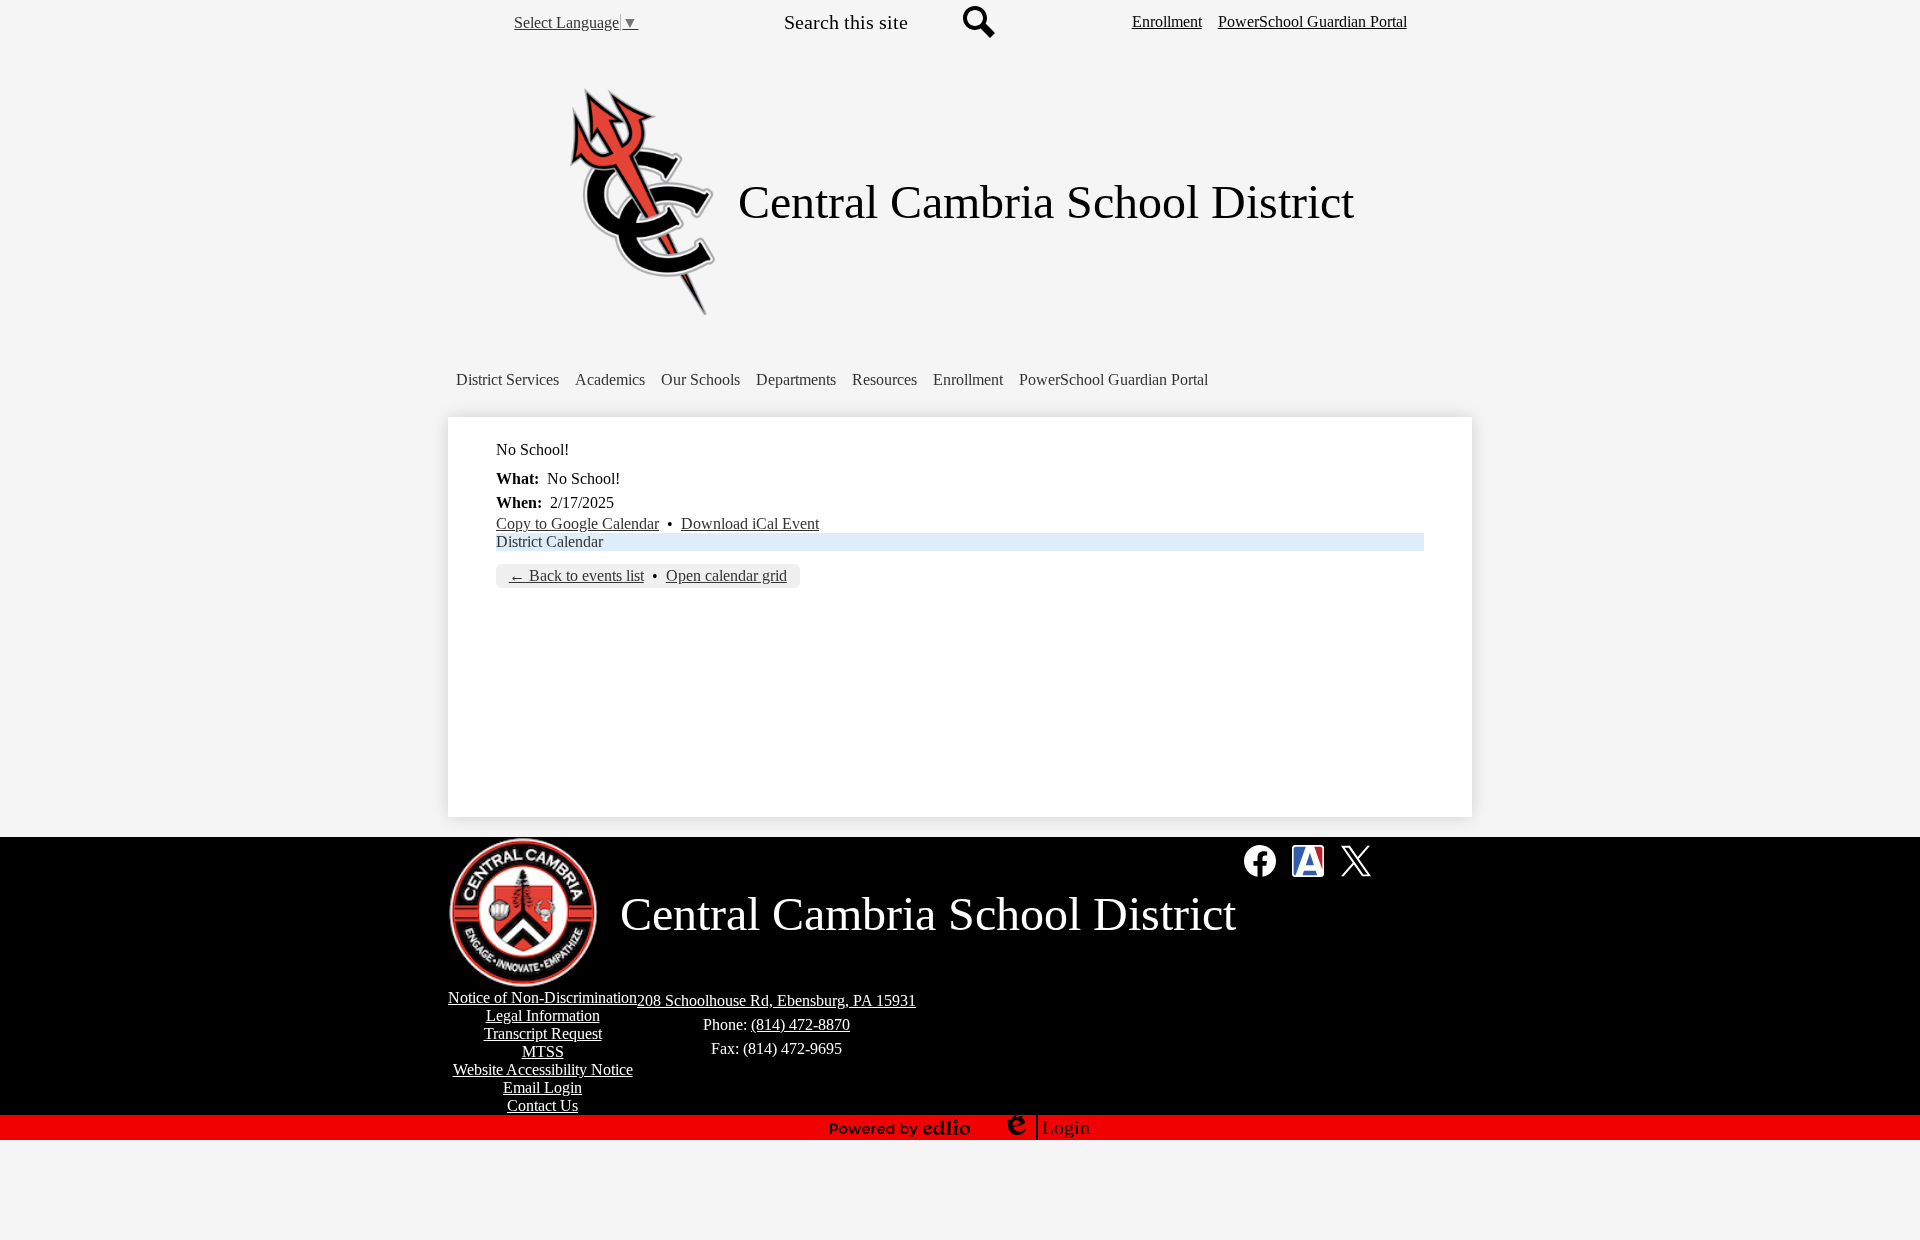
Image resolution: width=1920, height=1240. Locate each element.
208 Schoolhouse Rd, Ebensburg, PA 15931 (776, 1000)
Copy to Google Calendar (577, 523)
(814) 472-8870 (800, 1024)
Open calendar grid (726, 575)
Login (1046, 1128)
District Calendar (549, 541)
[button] (507, 380)
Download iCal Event (750, 523)
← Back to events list (576, 575)
